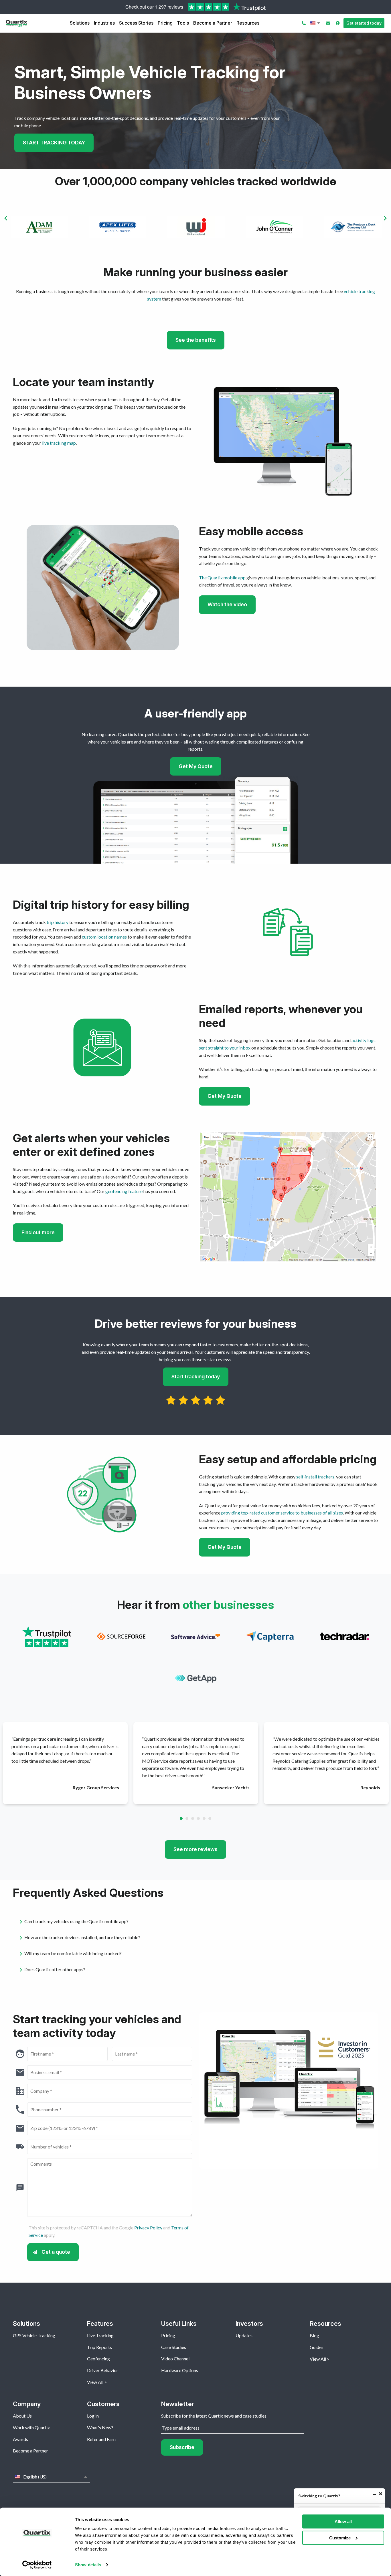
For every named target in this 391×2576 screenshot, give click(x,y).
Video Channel (175, 2359)
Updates (244, 2335)
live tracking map (59, 443)
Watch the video (227, 604)
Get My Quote (196, 766)
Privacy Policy (148, 2228)
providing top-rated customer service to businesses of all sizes (282, 1513)
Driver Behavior (103, 2370)
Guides (317, 2347)
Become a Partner (213, 23)
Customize (340, 2538)
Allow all (343, 2522)
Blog (314, 2335)
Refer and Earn (101, 2439)
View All (95, 2382)
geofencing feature (124, 1191)
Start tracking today (196, 1377)
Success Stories (136, 23)
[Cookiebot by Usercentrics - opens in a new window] (37, 2565)
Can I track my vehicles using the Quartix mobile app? (76, 1921)
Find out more (38, 1232)
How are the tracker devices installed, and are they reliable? (82, 1937)
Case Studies (174, 2347)
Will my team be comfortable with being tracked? (73, 1953)
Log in (93, 2416)
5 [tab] (204, 1818)
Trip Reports (99, 2347)
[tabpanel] (65, 1763)
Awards (20, 2439)
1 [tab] (181, 1818)
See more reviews (195, 1849)
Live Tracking (100, 2335)
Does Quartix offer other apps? (55, 1969)
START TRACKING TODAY (54, 143)
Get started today (364, 23)
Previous (6, 218)
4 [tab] (198, 1818)
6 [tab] (210, 1818)
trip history (58, 922)
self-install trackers (315, 1477)
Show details (88, 2565)
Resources (248, 23)
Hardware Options (180, 2370)
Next (385, 218)
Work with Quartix (31, 2427)
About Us (22, 2416)
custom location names (104, 937)
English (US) (316, 23)
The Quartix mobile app (222, 578)
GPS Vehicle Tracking (34, 2335)
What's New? (100, 2427)
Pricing (165, 23)
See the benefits (196, 340)
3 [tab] (193, 1818)
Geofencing (98, 2359)
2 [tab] (187, 1818)
